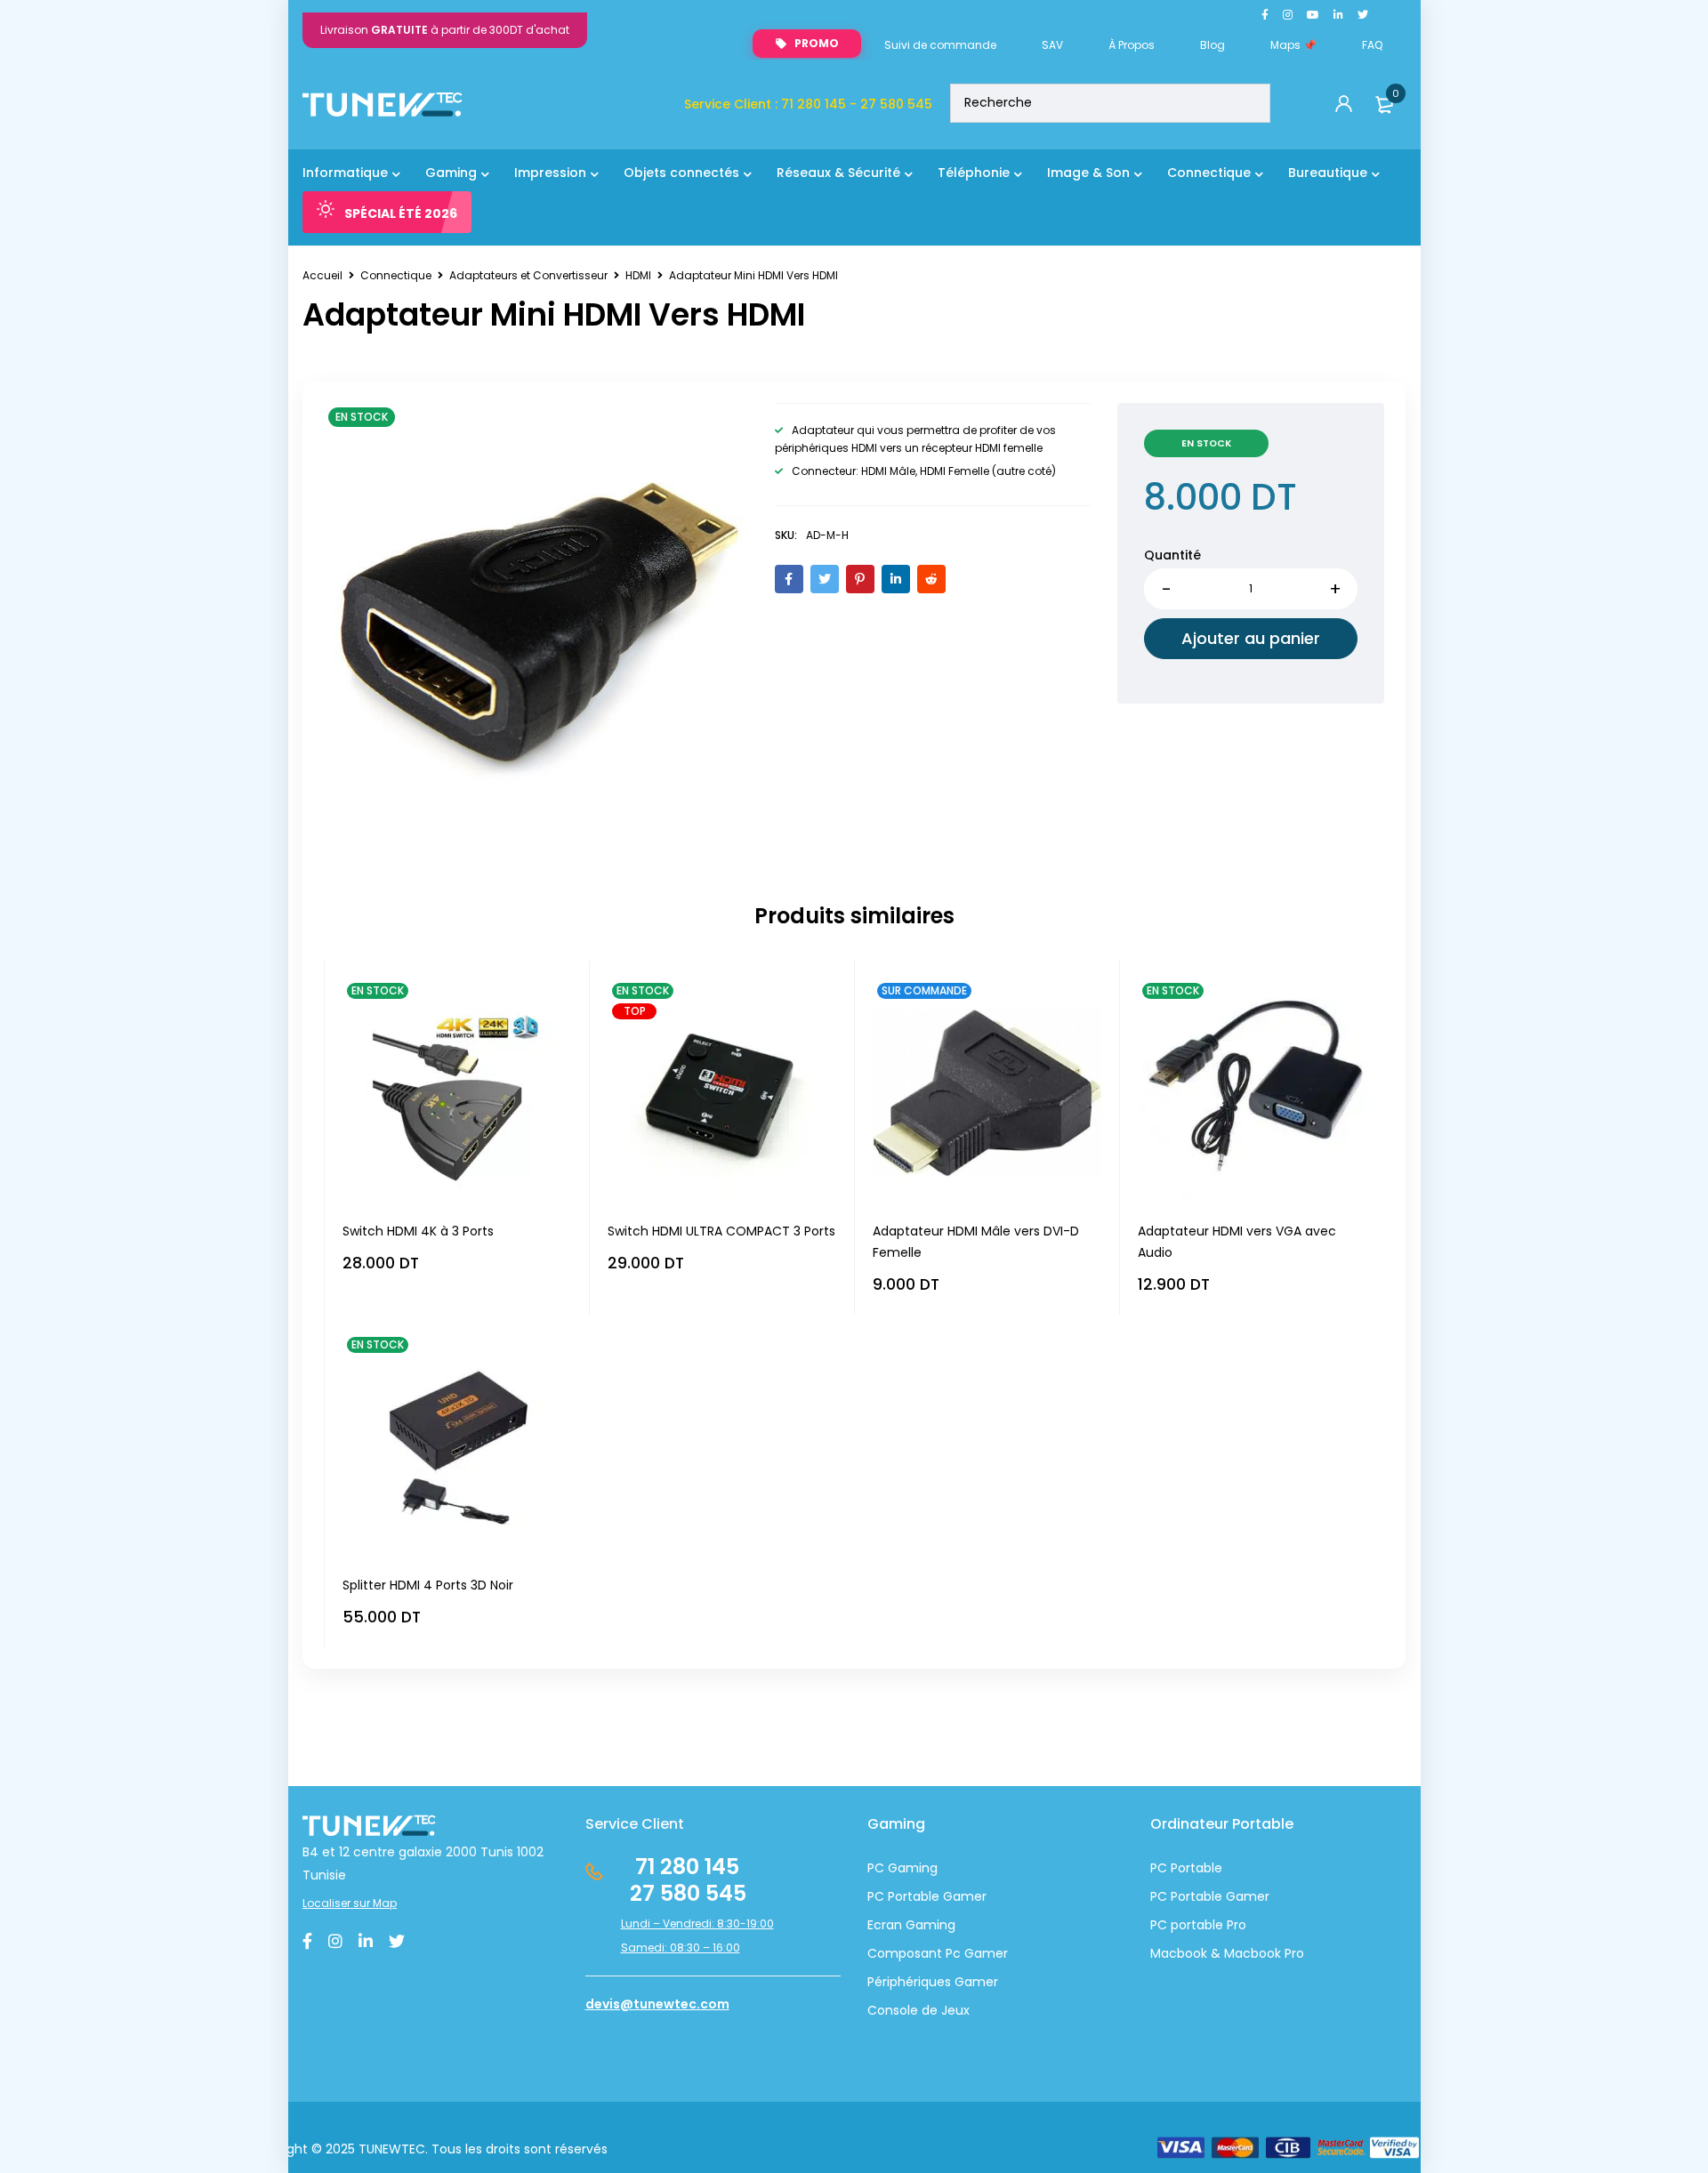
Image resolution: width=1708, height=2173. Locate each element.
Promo (817, 43)
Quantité (1172, 555)
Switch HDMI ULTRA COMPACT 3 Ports (721, 1231)
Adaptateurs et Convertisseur (528, 275)
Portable (1195, 1896)
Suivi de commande (940, 45)
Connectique (396, 275)
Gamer (1246, 1896)
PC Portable (1186, 1868)
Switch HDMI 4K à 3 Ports (418, 1231)
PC (1159, 1896)
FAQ (1372, 45)
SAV (1052, 45)
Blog (1213, 45)
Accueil (322, 275)
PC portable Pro (1198, 1925)
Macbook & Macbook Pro (1227, 1953)
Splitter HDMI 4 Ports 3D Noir (428, 1585)
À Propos (1132, 45)
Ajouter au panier (1251, 638)
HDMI (638, 275)
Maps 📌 (1293, 45)
